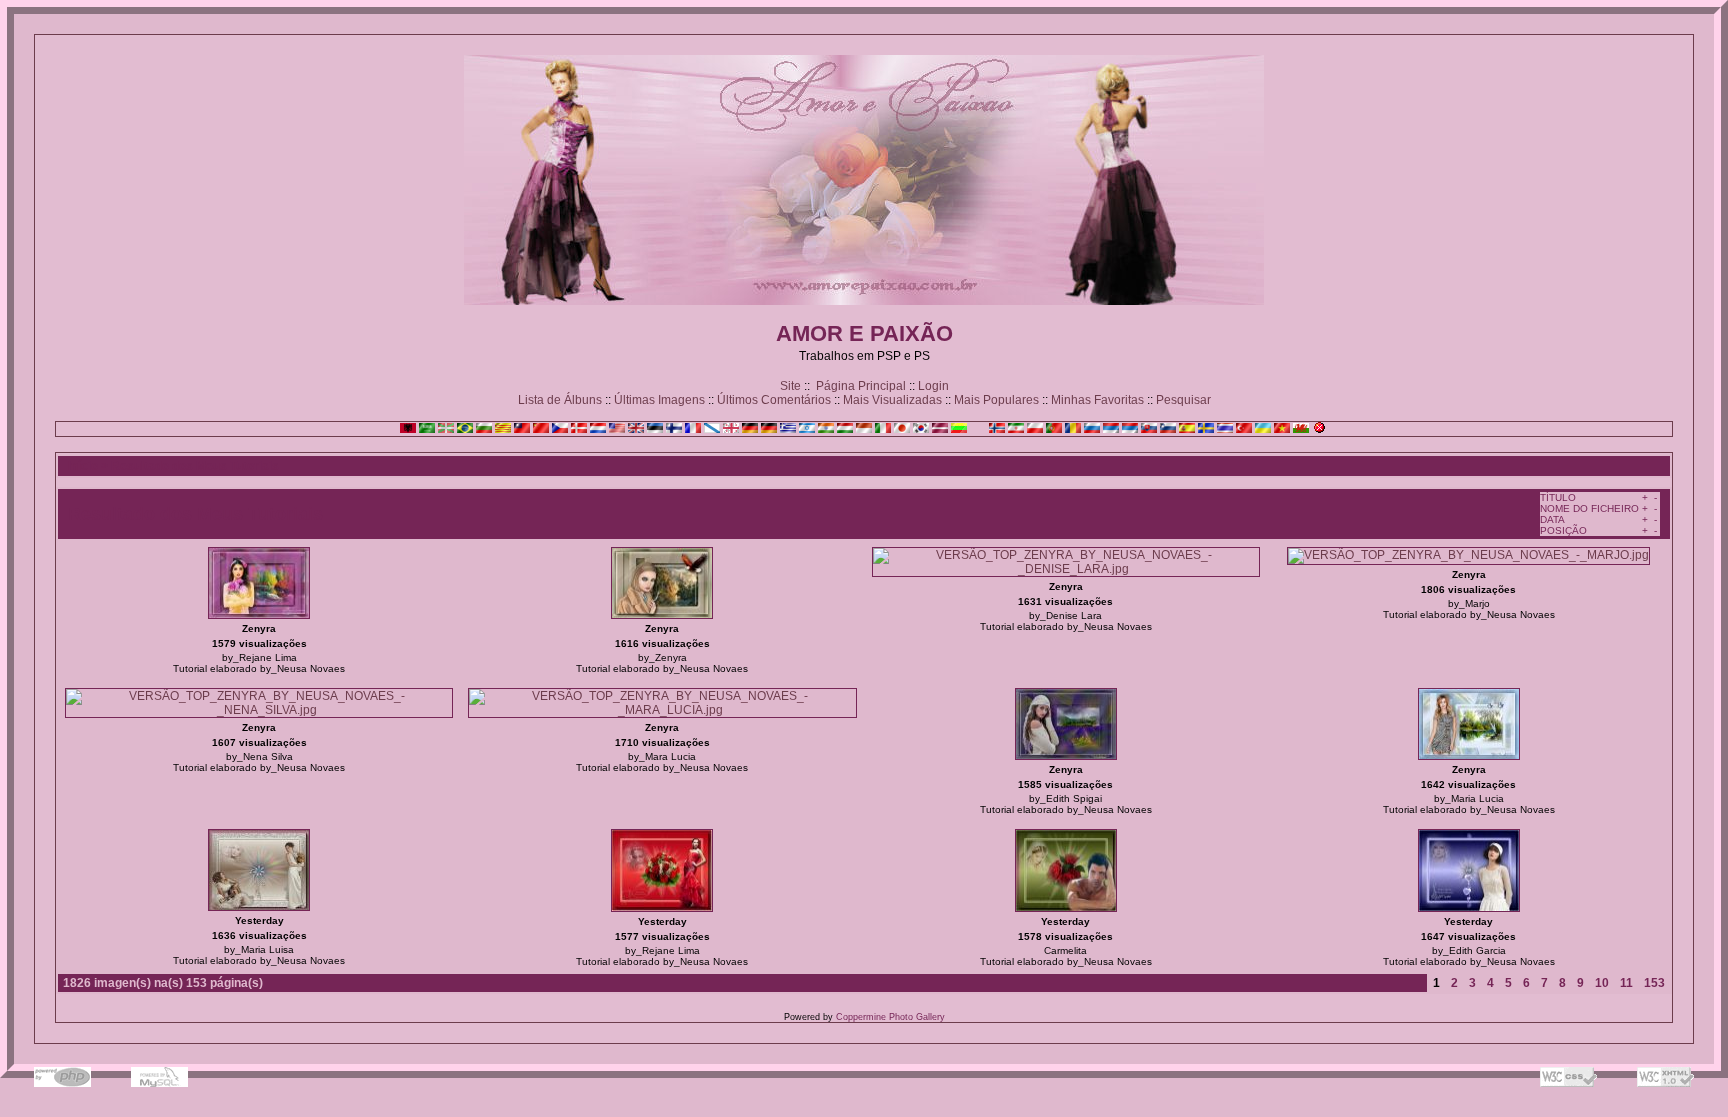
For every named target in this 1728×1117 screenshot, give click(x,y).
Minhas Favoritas (1097, 400)
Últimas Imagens (659, 400)
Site (790, 386)
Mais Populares (996, 400)
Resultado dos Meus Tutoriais (195, 466)
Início (83, 466)
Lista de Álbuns (560, 400)
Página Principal (861, 386)
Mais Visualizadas (892, 400)
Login (933, 386)
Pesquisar (1183, 400)
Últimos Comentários (774, 400)
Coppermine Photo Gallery (890, 1017)
